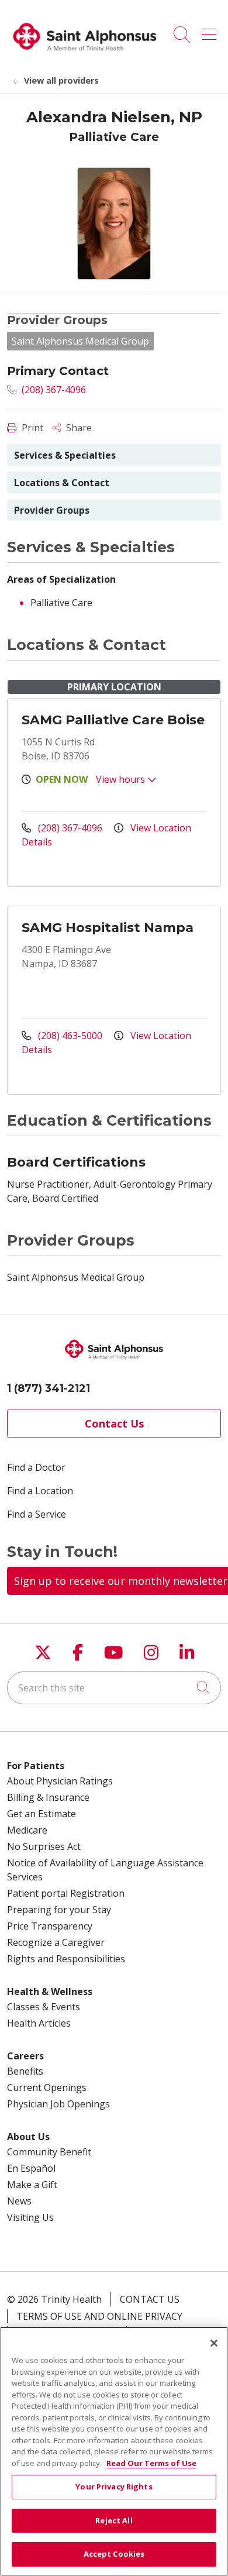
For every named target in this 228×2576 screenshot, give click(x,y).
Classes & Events (44, 2007)
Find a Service (37, 1514)
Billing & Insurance (48, 1797)
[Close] (214, 2343)
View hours (122, 779)
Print (31, 428)
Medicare (27, 1830)
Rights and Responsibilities (66, 1959)
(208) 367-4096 (53, 390)
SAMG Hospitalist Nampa (108, 928)
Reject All (114, 2520)
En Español (31, 2168)
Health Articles (39, 2023)
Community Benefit (49, 2152)
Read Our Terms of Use (151, 2463)
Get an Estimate (42, 1814)
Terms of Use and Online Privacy (99, 2316)
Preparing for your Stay (59, 1910)
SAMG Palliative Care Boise (113, 720)
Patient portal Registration (66, 1893)
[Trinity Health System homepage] (85, 56)
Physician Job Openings (58, 2104)
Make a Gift (32, 2185)
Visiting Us (30, 2217)
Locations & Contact (62, 483)
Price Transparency (50, 1926)
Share (78, 428)
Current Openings (47, 2087)
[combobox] (114, 1688)
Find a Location (40, 1491)
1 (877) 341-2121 (49, 1388)
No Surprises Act (44, 1846)
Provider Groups (52, 510)
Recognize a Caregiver (56, 1942)
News (19, 2201)
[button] (211, 30)
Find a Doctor (36, 1467)
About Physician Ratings (60, 1781)
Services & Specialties (65, 455)
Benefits (25, 2071)
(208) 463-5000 (70, 1036)
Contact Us (114, 1423)
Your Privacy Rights (114, 2486)
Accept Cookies (114, 2554)
